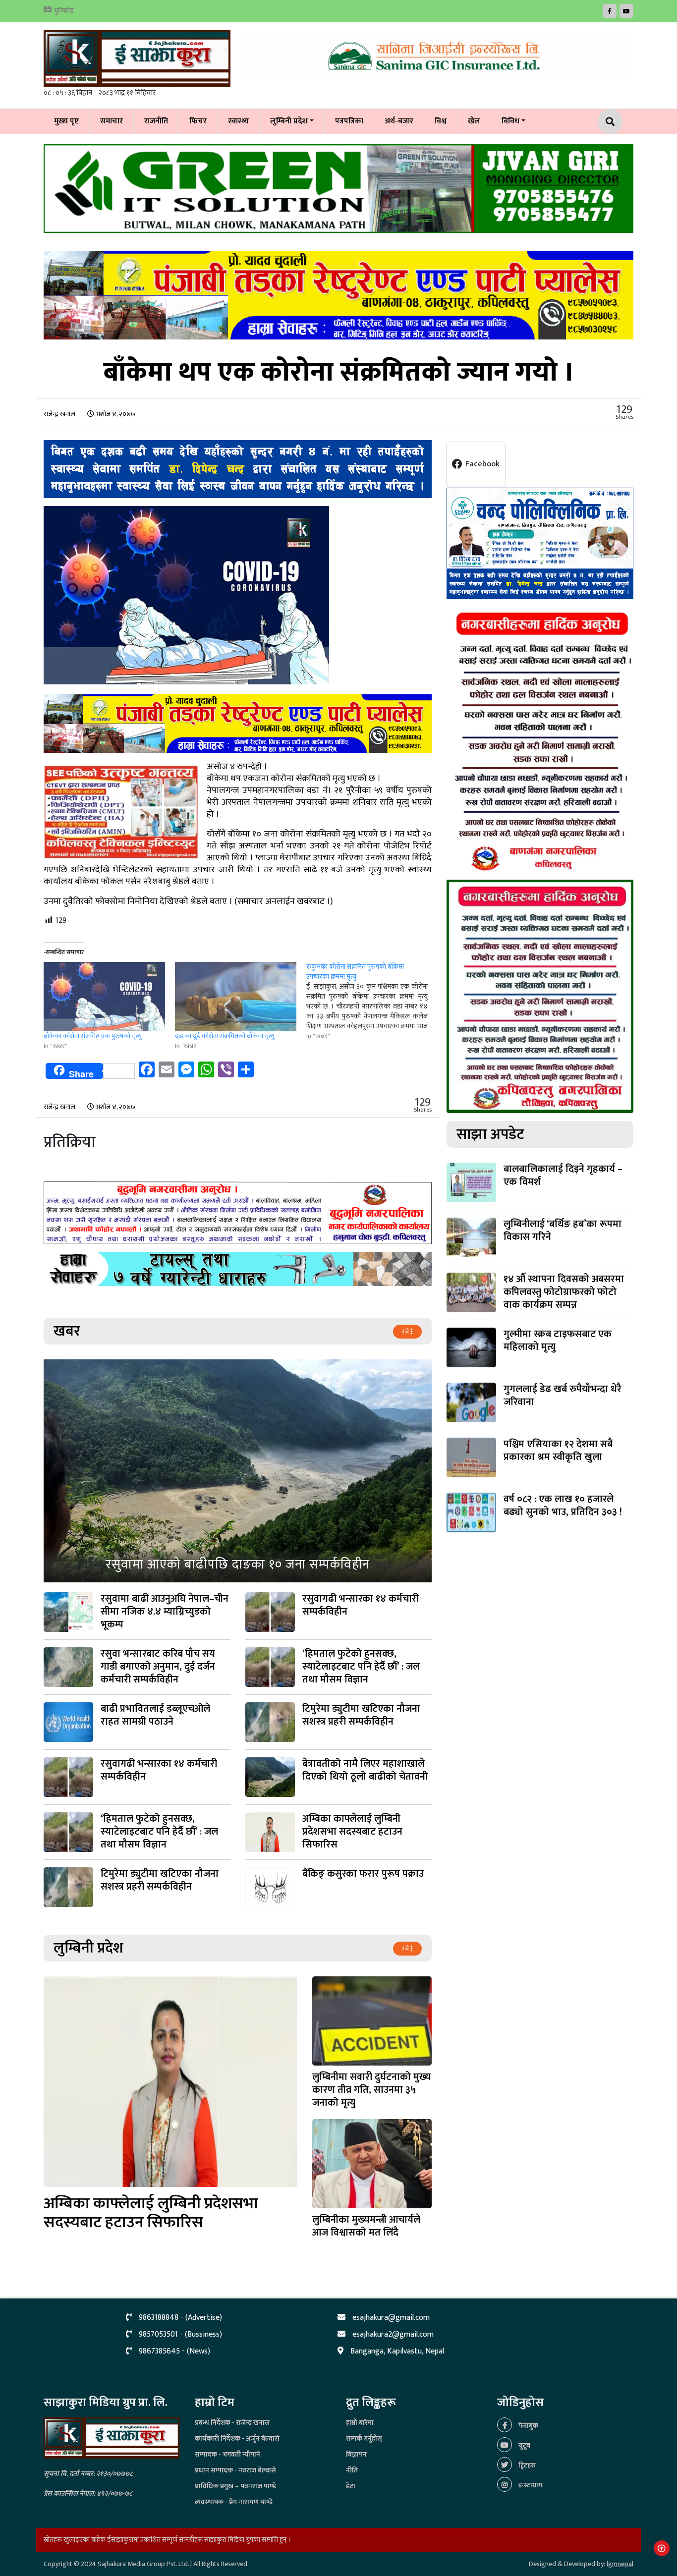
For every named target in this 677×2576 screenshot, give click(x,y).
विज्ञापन (356, 2454)
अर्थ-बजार (399, 121)
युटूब (524, 2445)
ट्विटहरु (526, 2465)
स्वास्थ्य (238, 121)
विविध (510, 121)
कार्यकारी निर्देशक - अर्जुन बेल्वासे (237, 2438)
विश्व (441, 121)
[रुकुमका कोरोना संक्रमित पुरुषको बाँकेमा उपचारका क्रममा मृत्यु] (372, 1002)
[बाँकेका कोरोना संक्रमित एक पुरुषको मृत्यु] (104, 997)
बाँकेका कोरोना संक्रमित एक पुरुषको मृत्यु (93, 1036)
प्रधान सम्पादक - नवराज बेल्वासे (235, 2470)
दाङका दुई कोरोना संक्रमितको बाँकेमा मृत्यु (225, 1036)
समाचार (112, 121)
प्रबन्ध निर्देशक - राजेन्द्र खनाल (232, 2423)
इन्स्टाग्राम (530, 2485)
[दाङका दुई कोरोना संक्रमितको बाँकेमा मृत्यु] (236, 997)
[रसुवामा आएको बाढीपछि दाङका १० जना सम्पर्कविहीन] (238, 1471)
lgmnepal (620, 2564)
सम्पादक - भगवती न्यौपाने (227, 2454)
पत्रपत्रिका (349, 121)
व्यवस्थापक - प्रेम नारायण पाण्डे (234, 2502)
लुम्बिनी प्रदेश (289, 121)
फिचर (198, 121)
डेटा (351, 2486)
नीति (352, 2470)
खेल (474, 121)
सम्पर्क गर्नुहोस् (364, 2438)
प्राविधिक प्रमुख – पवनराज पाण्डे (235, 2486)
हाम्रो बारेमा (360, 2423)
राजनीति (156, 121)
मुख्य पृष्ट (66, 121)
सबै (406, 1332)
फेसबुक (528, 2426)
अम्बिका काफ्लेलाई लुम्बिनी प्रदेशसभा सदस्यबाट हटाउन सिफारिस (151, 2213)
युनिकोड (64, 11)
